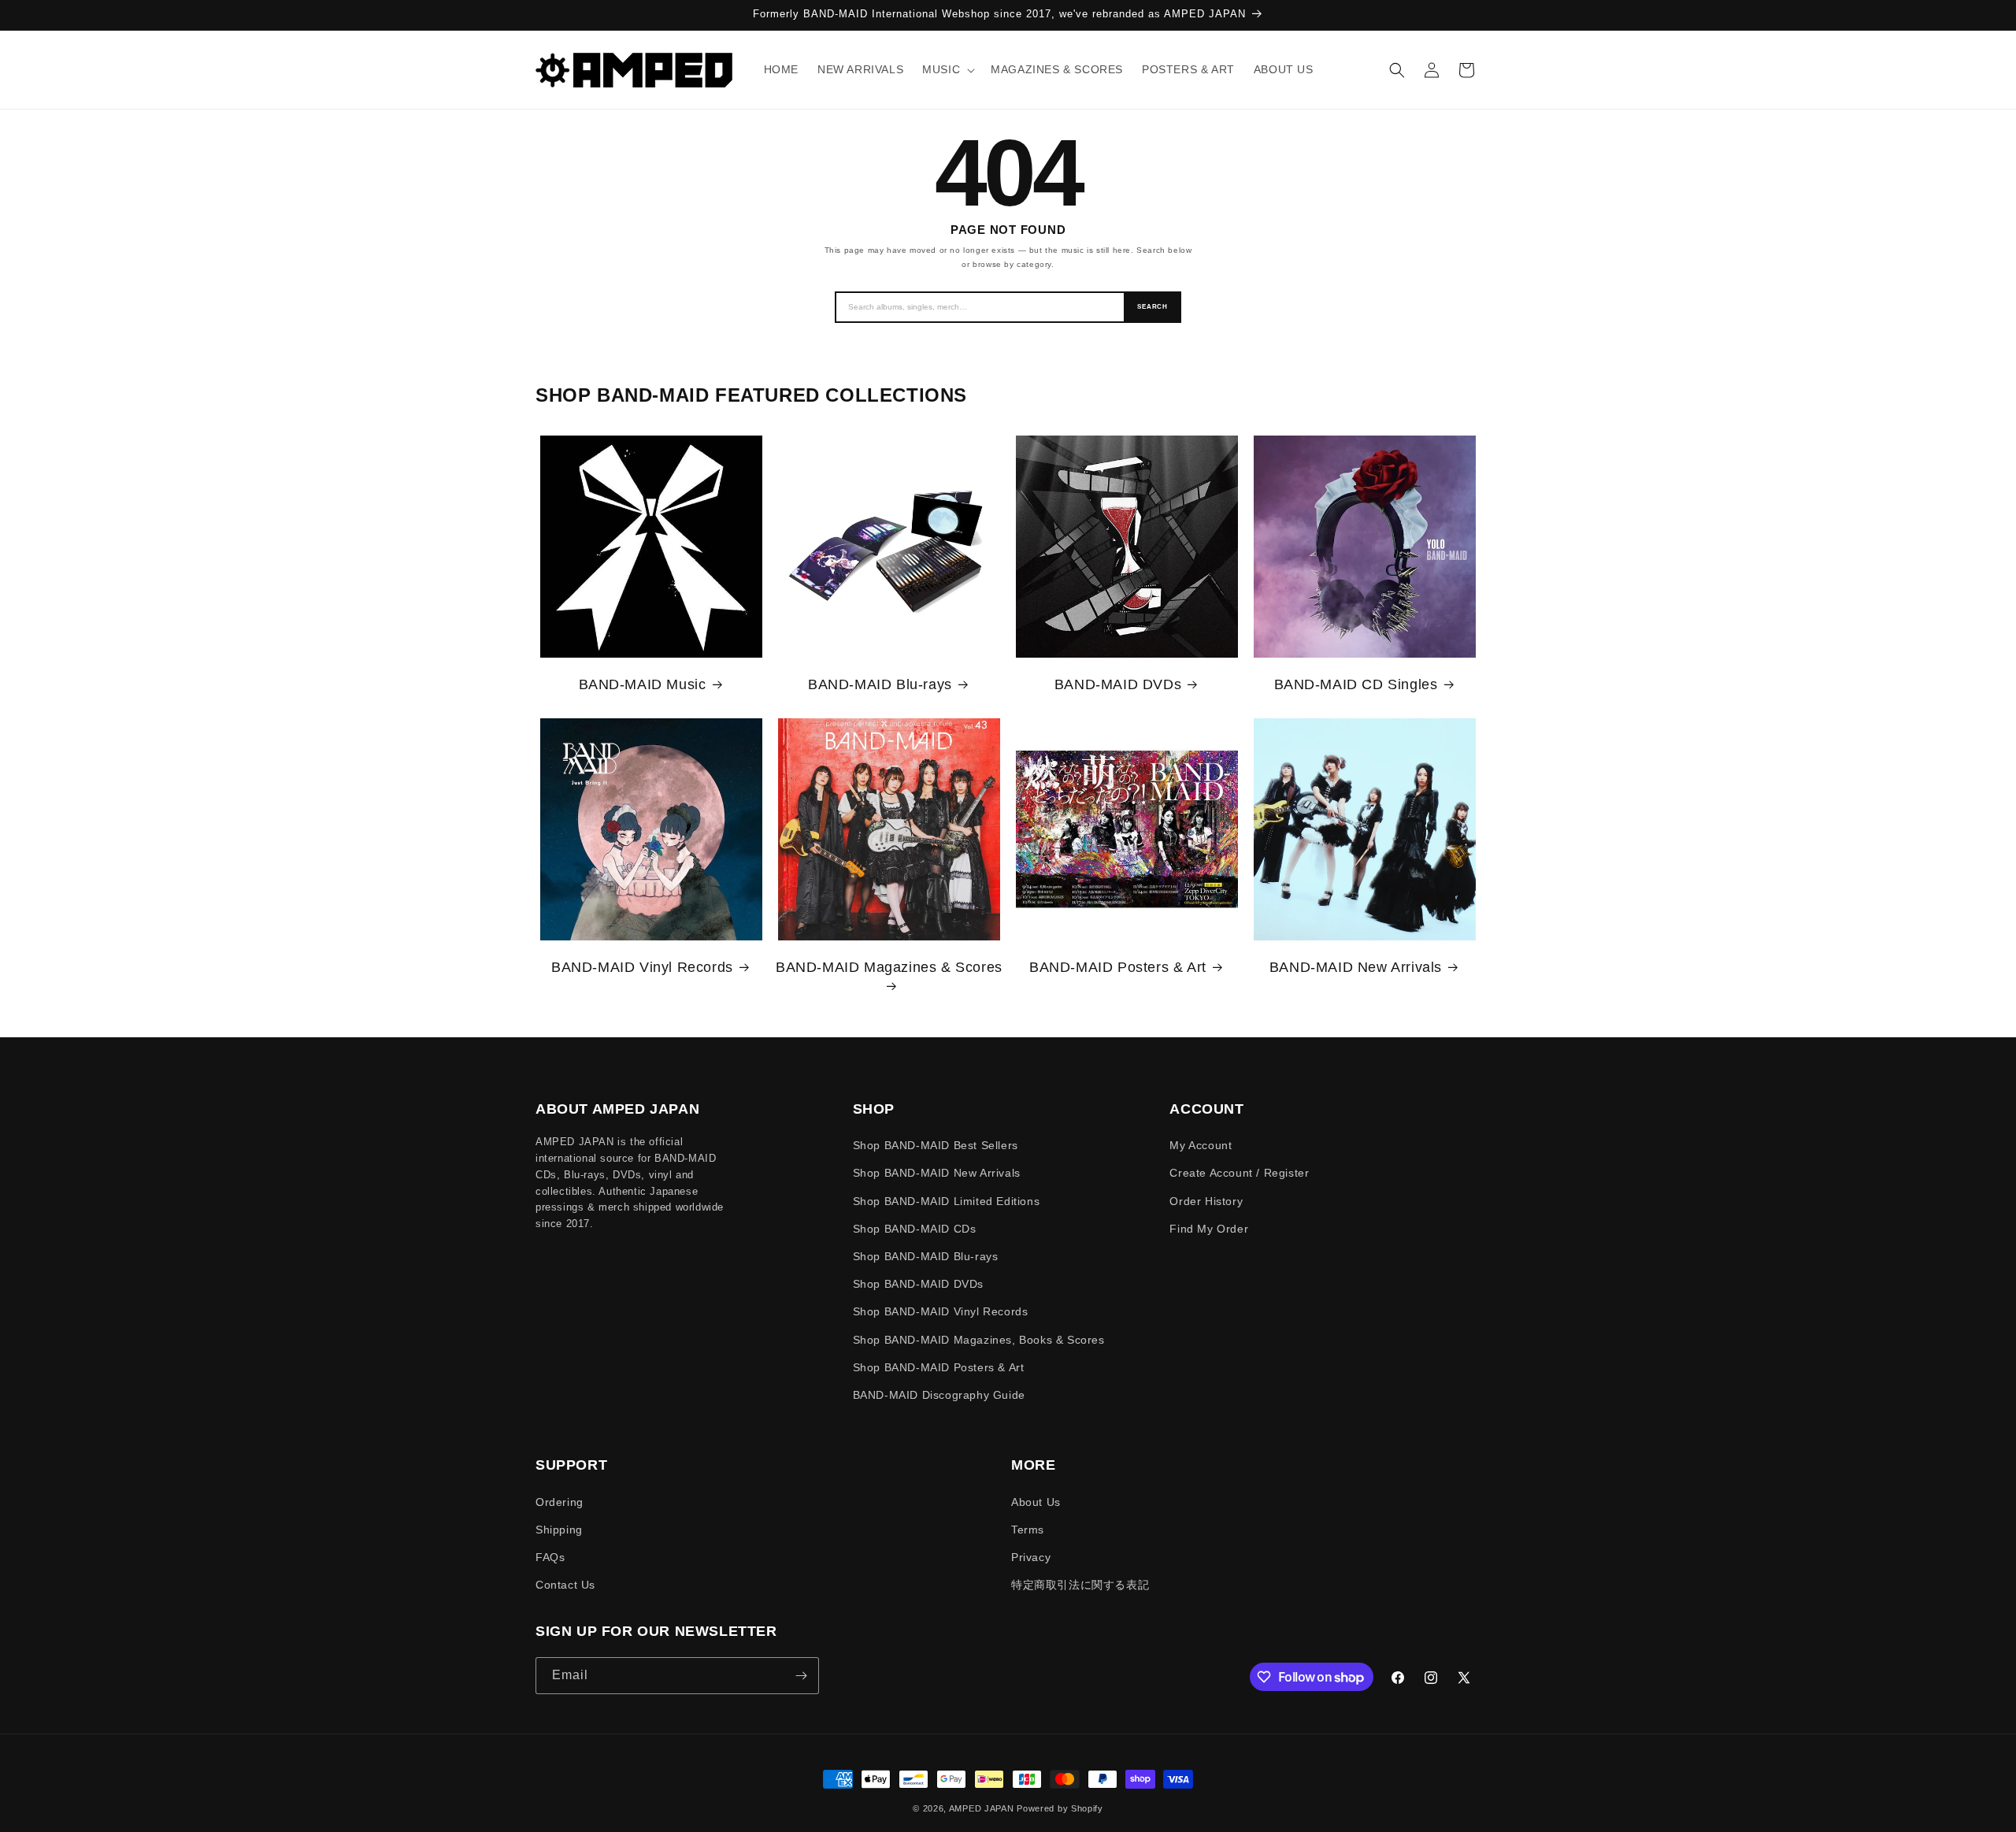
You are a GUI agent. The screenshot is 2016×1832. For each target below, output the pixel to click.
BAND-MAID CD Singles (1356, 684)
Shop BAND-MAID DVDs (918, 1284)
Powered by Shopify (1060, 1808)
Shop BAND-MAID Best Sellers (936, 1145)
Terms (1028, 1530)
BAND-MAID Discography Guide (939, 1395)
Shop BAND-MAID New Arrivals (937, 1173)
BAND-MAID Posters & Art (1118, 967)
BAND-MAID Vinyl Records (642, 967)
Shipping (559, 1530)
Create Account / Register (1239, 1173)
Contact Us (565, 1585)
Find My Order (1209, 1229)
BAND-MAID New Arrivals (1356, 967)
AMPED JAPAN (982, 1808)
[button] (947, 69)
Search (1153, 307)
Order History (1206, 1201)
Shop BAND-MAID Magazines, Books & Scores (979, 1340)
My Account (1201, 1145)
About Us (1036, 1502)
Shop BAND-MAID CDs (915, 1229)
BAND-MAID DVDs (1118, 684)
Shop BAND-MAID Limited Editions (947, 1201)
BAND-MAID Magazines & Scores (889, 967)
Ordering (560, 1502)
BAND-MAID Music (643, 684)
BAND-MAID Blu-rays (880, 684)
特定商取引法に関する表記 (1080, 1585)
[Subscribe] (801, 1676)
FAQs (550, 1557)
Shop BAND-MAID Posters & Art (939, 1367)
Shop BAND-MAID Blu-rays (926, 1256)
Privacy (1031, 1557)
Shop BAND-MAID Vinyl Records (941, 1311)
